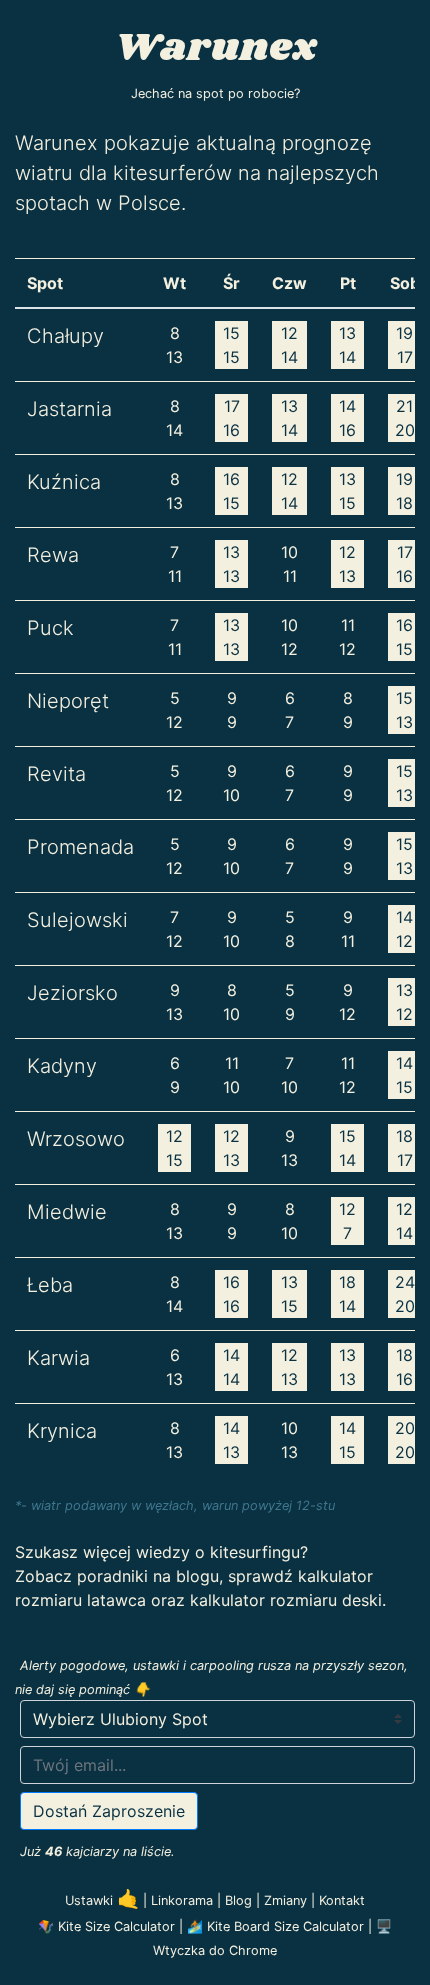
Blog (240, 1900)
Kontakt (342, 1900)
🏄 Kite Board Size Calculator (275, 1926)
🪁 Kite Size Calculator (106, 1926)
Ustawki (102, 1900)
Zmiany (287, 1900)
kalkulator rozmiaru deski (286, 1600)
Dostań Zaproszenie (109, 1811)
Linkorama (184, 1900)
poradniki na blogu (148, 1576)
